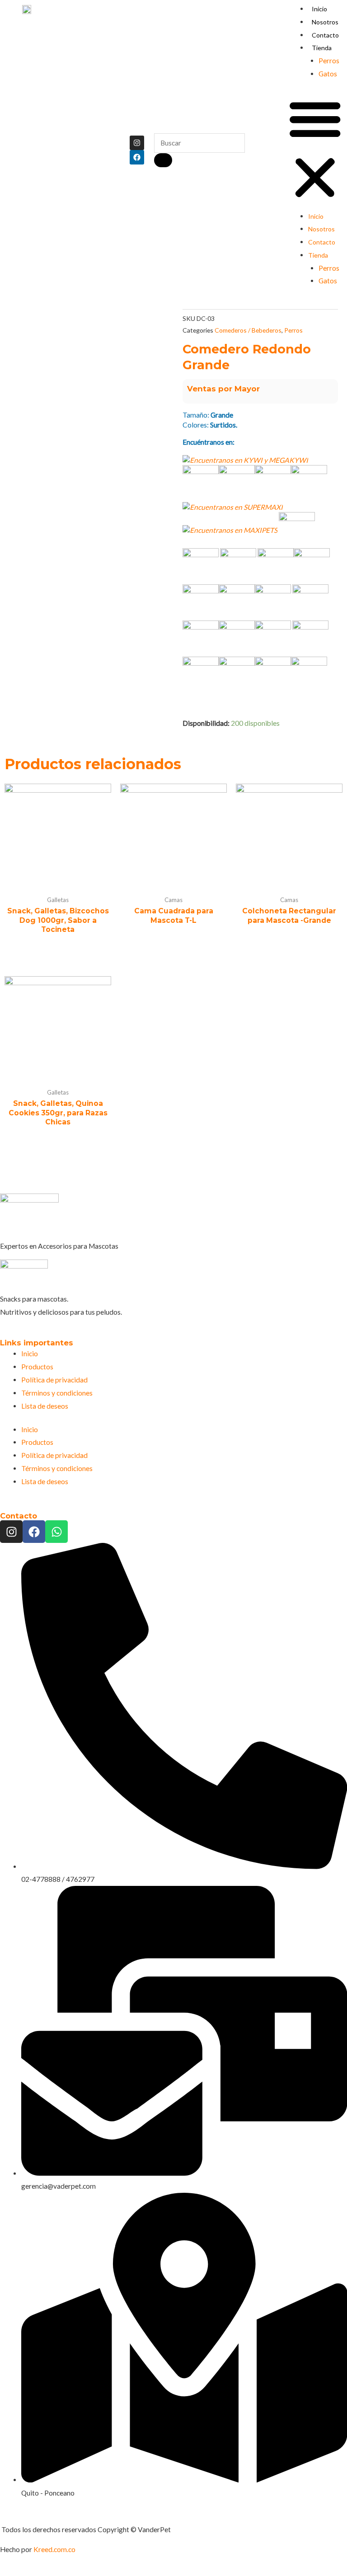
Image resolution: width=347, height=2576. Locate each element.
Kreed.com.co (54, 2549)
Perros (329, 61)
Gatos (328, 74)
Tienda (322, 48)
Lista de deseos (45, 1406)
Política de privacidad (54, 1380)
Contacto (325, 35)
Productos (37, 1367)
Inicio (319, 9)
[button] (315, 150)
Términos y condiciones (57, 1393)
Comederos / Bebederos (248, 330)
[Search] (163, 160)
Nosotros (325, 22)
